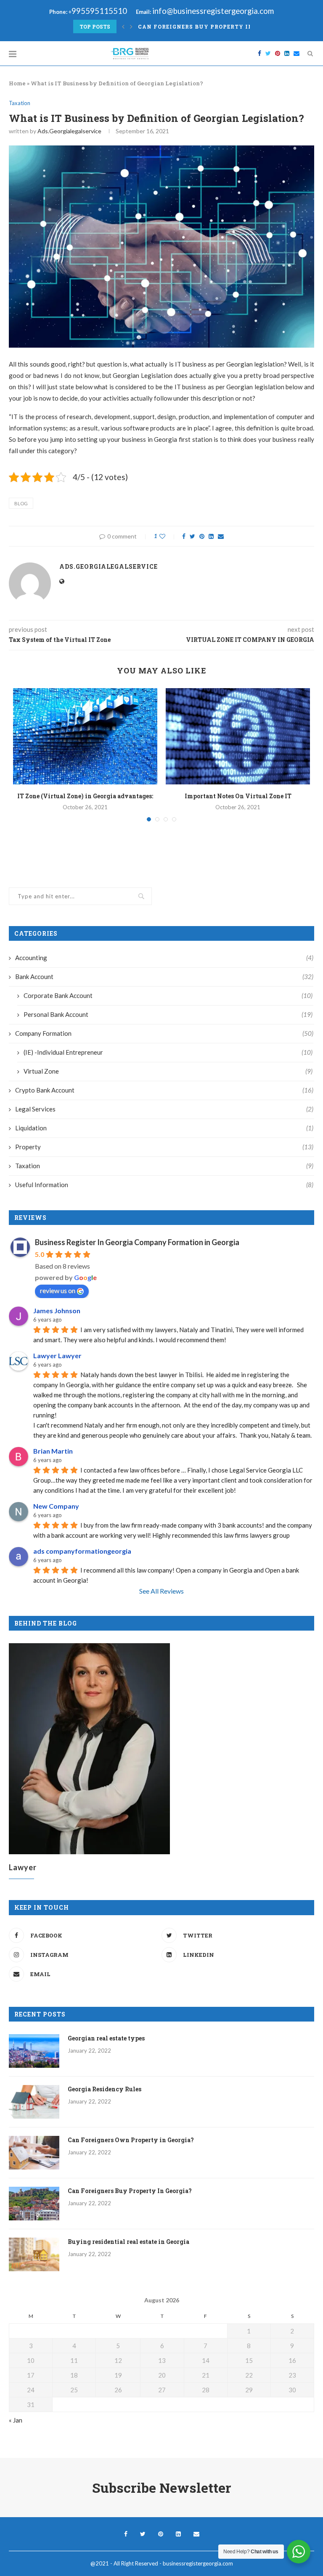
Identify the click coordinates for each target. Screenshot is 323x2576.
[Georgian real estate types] (34, 2051)
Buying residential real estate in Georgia (128, 2242)
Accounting (164, 958)
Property (164, 1147)
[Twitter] (268, 53)
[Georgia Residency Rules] (34, 2102)
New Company (56, 1506)
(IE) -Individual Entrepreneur (168, 1052)
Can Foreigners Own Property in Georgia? (131, 2140)
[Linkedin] (287, 53)
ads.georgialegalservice (69, 131)
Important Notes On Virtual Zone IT (238, 796)
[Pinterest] (278, 53)
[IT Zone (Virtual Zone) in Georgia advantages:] (85, 736)
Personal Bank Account (168, 1014)
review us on (58, 1290)
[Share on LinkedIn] (211, 536)
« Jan (16, 2420)
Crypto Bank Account (164, 1090)
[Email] (297, 53)
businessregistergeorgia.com (198, 2563)
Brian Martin (53, 1451)
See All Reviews (161, 1591)
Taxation (20, 103)
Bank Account (164, 977)
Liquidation (164, 1128)
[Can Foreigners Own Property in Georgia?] (34, 2153)
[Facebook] (259, 53)
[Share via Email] (221, 536)
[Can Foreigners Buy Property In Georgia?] (34, 2204)
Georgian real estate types (106, 2038)
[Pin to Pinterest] (202, 536)
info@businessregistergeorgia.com (213, 11)
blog (21, 503)
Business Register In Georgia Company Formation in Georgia (137, 1242)
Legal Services (164, 1109)
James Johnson (57, 1310)
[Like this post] (168, 536)
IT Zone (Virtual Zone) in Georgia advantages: (85, 796)
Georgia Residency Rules (105, 2089)
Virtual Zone (168, 1071)
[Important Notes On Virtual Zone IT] (238, 736)
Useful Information (164, 1185)
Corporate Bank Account (168, 995)
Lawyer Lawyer (57, 1355)
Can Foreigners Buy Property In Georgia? (211, 26)
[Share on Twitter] (192, 536)
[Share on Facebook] (184, 536)
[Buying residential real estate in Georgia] (34, 2254)
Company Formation (164, 1033)
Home (17, 83)
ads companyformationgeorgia (82, 1551)
